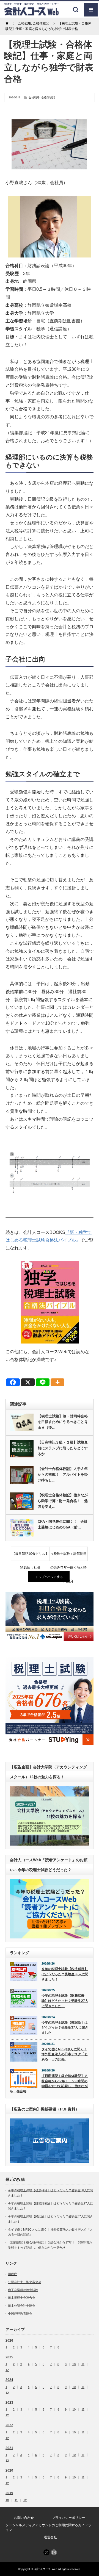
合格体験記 (48, 97)
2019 (9, 2493)
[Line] (43, 1382)
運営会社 (50, 2537)
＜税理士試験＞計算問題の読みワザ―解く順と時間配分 (68, 1556)
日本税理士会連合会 (22, 2298)
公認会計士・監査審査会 (25, 2282)
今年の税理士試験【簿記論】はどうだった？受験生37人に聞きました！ (65, 2028)
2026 (9, 2340)
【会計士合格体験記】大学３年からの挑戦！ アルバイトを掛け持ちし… (63, 1474)
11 (83, 2364)
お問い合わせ (24, 2518)
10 (74, 2364)
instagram (54, 2552)
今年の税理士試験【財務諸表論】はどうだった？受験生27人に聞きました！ (65, 2001)
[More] (57, 1382)
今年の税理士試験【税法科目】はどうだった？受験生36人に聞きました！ (65, 1974)
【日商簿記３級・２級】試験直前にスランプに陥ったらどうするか (63, 1448)
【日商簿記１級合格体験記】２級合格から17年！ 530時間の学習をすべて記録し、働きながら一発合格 (49, 2084)
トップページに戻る (49, 1577)
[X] (28, 1382)
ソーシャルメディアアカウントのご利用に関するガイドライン (48, 2527)
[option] (50, 1616)
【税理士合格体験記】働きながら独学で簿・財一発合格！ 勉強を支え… (63, 1501)
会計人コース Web (46, 2569)
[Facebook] (13, 1382)
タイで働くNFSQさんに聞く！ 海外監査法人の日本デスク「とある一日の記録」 (65, 2054)
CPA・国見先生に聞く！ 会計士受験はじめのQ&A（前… (63, 1524)
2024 (9, 2380)
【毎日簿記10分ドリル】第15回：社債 (30, 1556)
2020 (9, 2470)
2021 (9, 2448)
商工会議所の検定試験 (23, 2290)
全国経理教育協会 (20, 2314)
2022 (9, 2425)
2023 (9, 2403)
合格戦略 (34, 97)
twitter (46, 2552)
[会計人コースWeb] (32, 14)
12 (7, 2370)
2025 (9, 2357)
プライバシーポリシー (68, 2518)
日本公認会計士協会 (22, 2306)
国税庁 (13, 2274)
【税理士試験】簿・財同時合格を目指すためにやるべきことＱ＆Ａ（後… (63, 1422)
